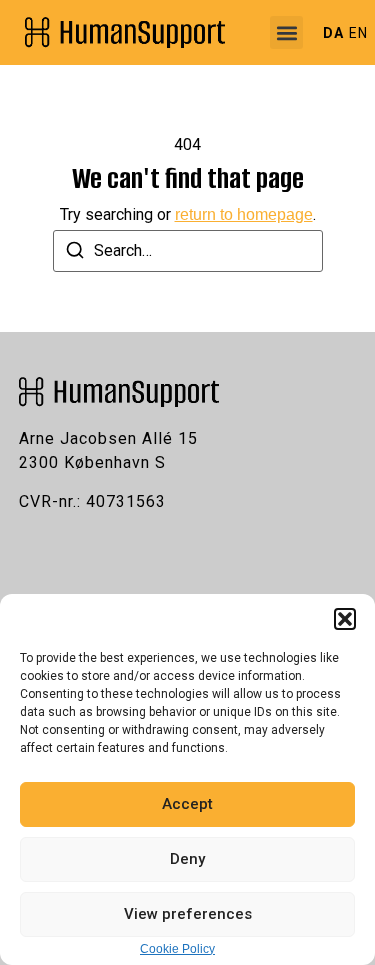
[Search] (75, 253)
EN (358, 33)
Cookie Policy (177, 949)
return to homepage (244, 214)
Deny (187, 859)
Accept (187, 804)
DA (333, 33)
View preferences (188, 914)
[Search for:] (188, 251)
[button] (345, 619)
